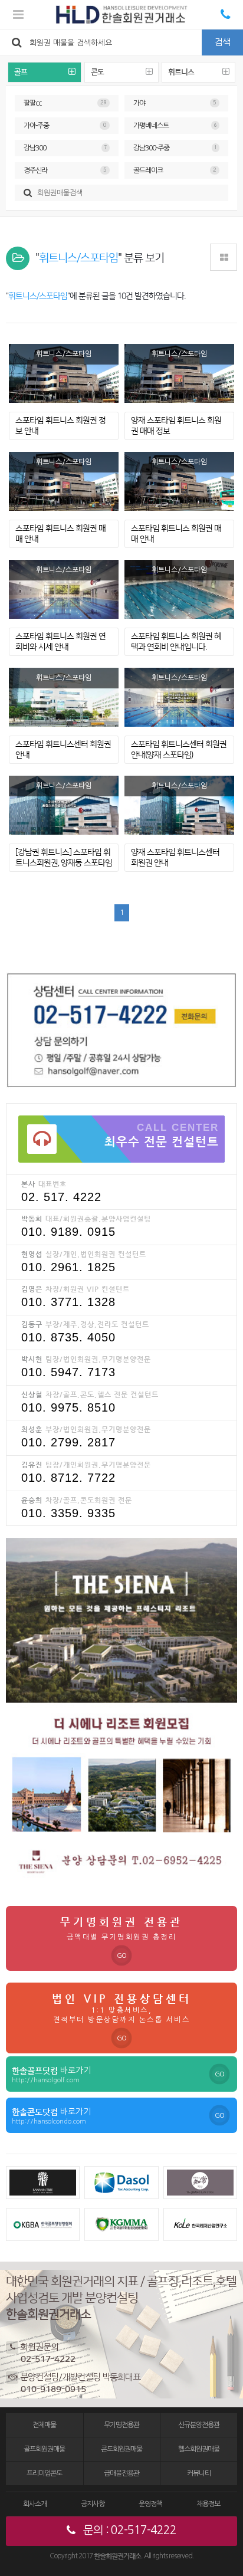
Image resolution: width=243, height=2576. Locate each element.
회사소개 (35, 2504)
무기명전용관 (121, 2425)
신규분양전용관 (199, 2425)
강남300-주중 (175, 148)
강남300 (65, 148)
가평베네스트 (175, 126)
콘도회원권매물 (121, 2449)
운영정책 (150, 2504)
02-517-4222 (48, 2359)
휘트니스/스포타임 (64, 354)
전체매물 (44, 2425)
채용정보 (208, 2504)
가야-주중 (65, 126)
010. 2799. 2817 (68, 1442)
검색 (222, 42)
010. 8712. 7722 (68, 1478)
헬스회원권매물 (199, 2449)
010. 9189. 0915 (68, 1232)
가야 (175, 103)
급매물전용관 (121, 2473)
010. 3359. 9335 (68, 1513)
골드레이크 (175, 170)
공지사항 (93, 2504)
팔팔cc (65, 103)
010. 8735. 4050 (68, 1337)
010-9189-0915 (53, 2389)
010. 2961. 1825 (68, 1267)
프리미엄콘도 (44, 2473)
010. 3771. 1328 (68, 1302)
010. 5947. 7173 (68, 1372)
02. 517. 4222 (61, 1197)
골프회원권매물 (44, 2449)
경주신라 (65, 170)
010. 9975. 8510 (68, 1407)
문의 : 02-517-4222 (129, 2530)
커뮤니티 (199, 2473)
